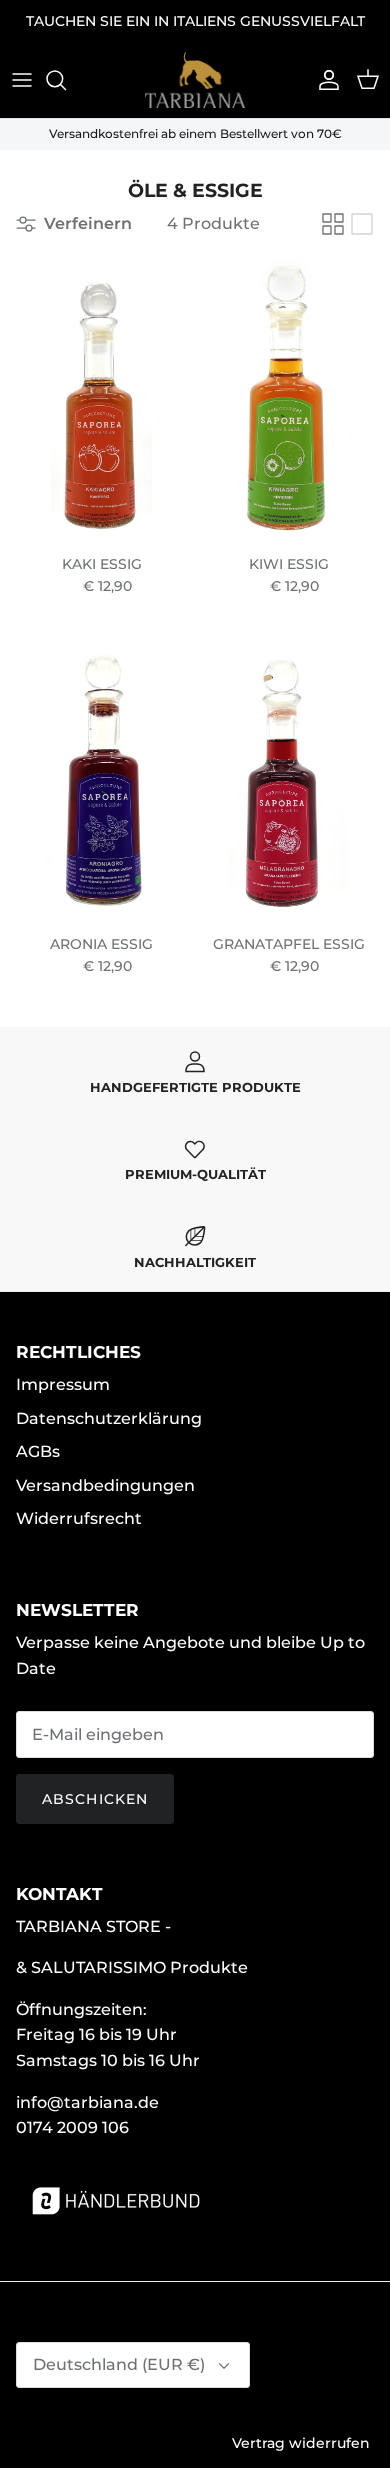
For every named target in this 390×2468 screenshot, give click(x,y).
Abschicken (95, 1799)
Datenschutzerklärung (109, 1418)
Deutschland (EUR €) (119, 2364)
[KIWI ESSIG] (288, 400)
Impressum (63, 1384)
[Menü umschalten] (22, 80)
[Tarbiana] (195, 80)
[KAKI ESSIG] (101, 400)
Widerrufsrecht (79, 1518)
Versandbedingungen (105, 1485)
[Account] (324, 80)
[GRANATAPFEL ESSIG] (288, 780)
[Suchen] (66, 80)
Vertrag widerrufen (301, 2443)
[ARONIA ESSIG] (101, 780)
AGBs (38, 1451)
